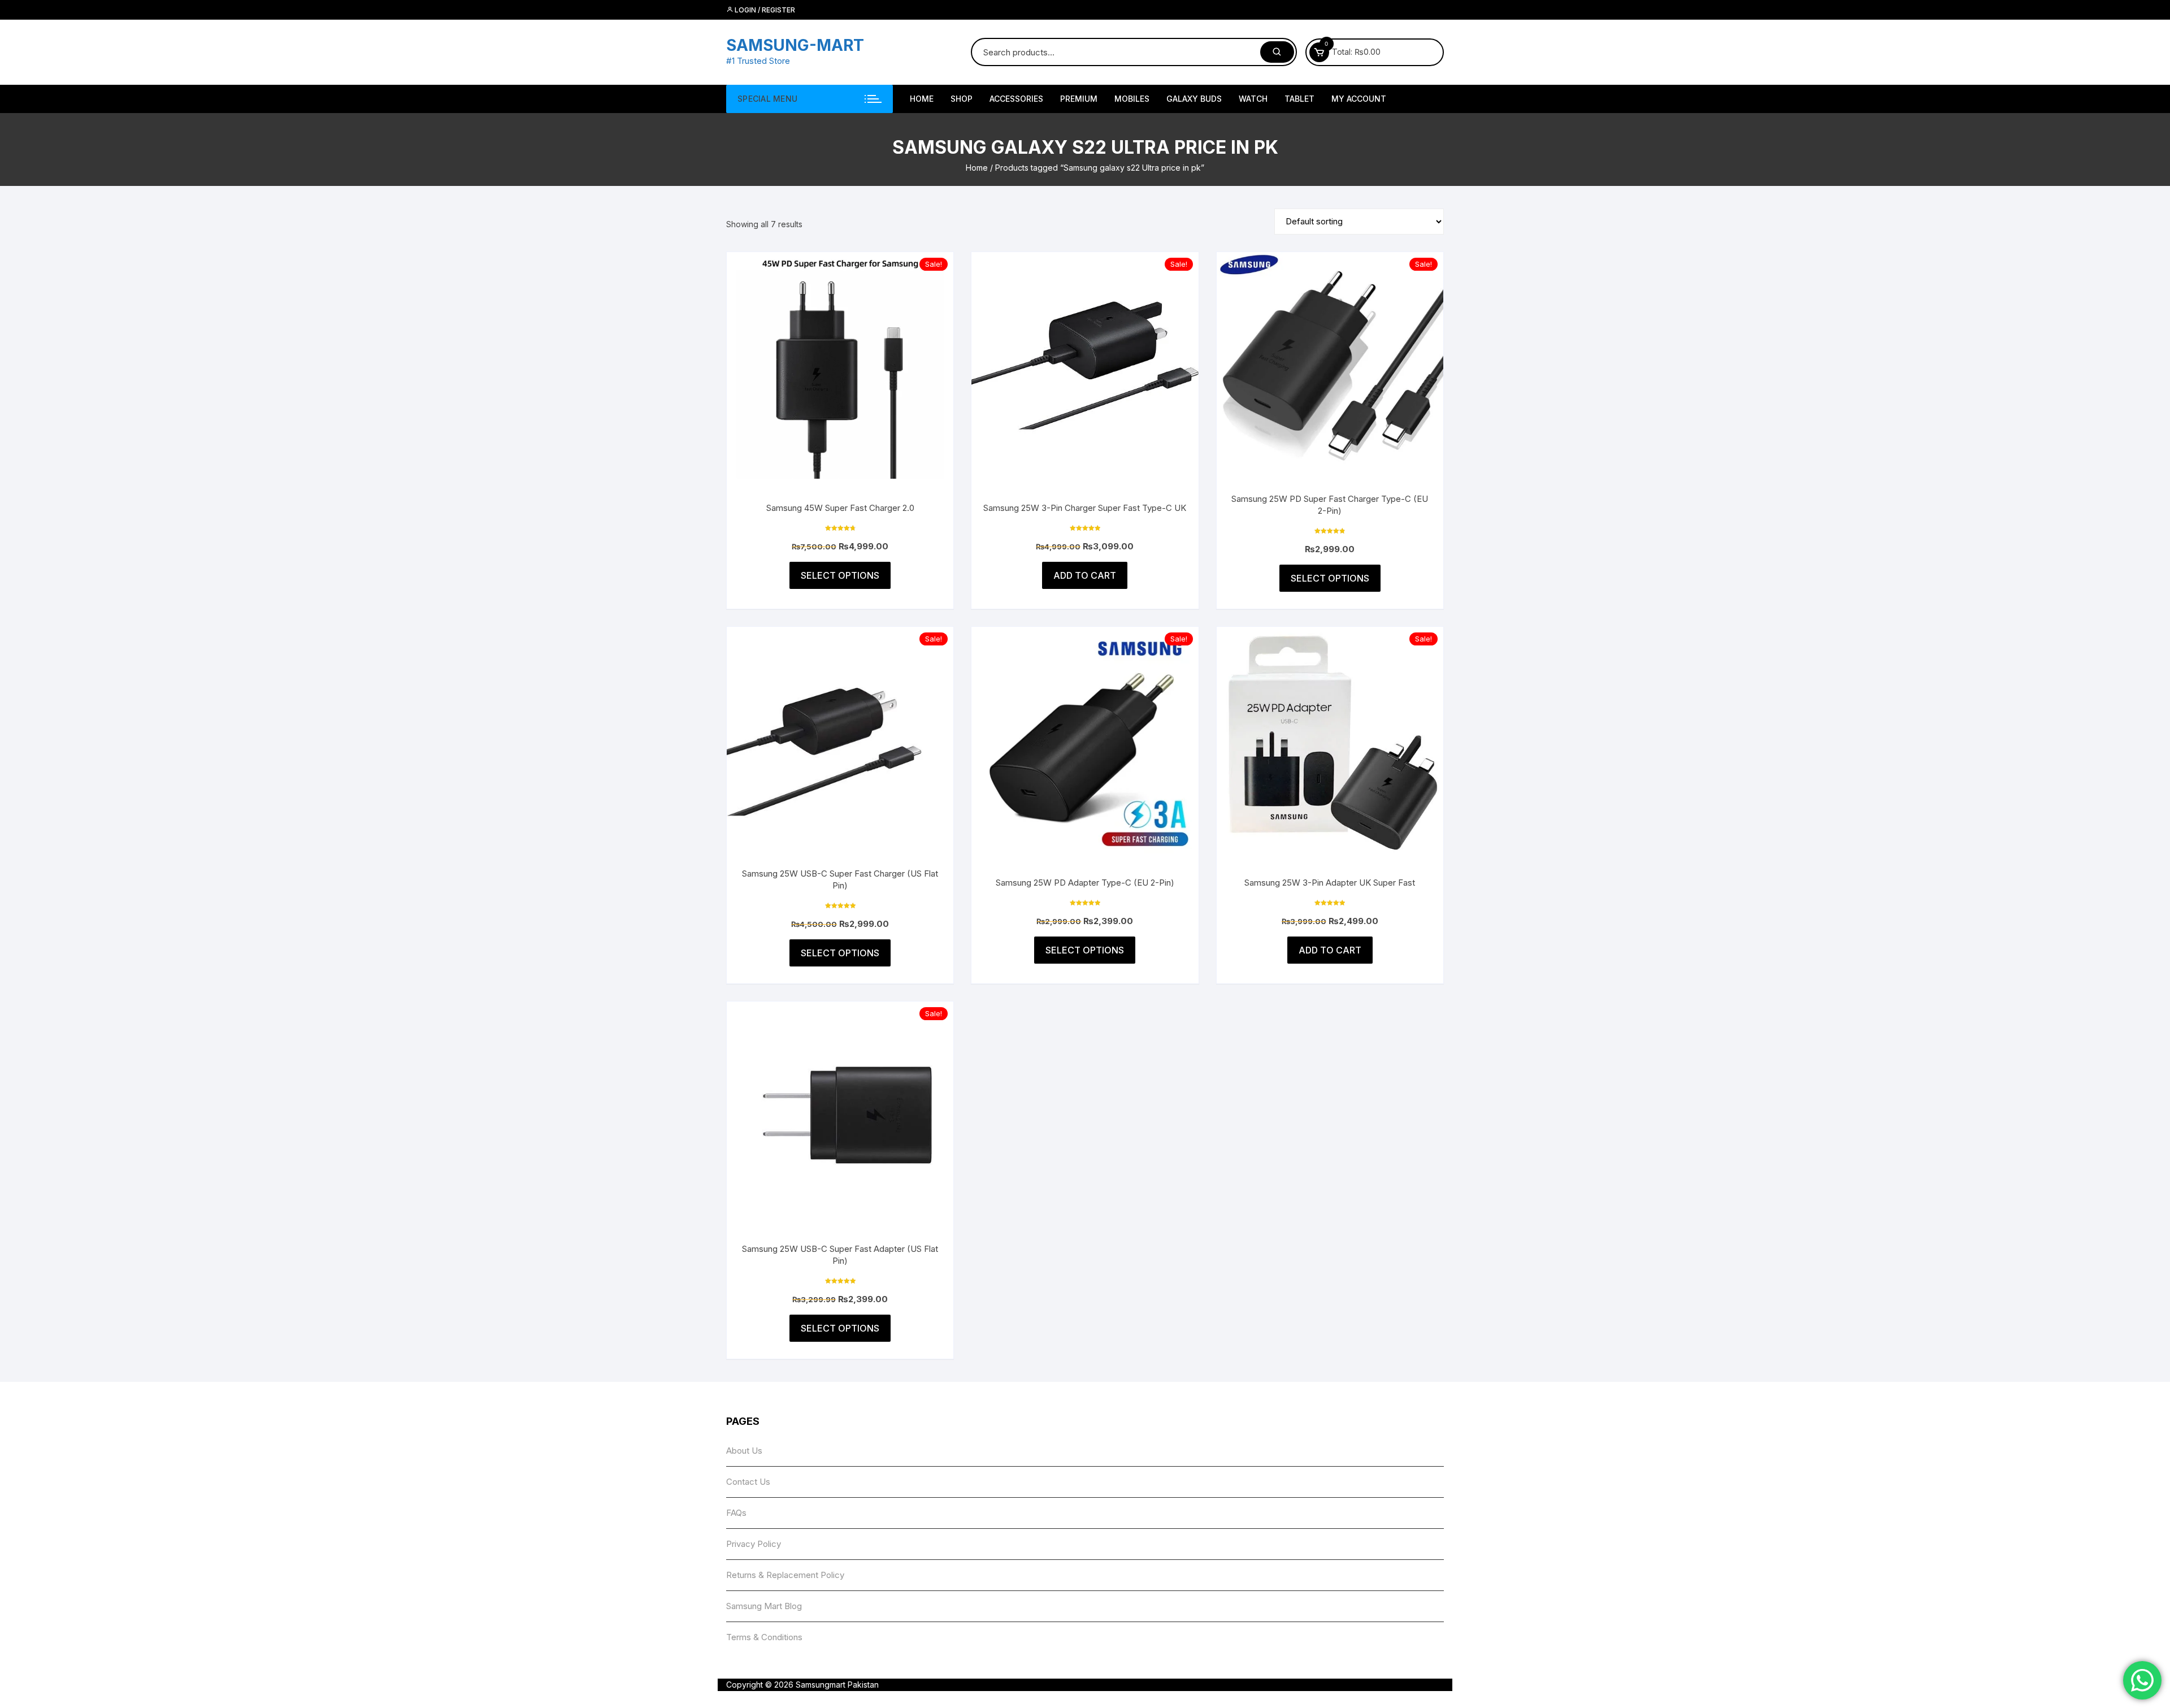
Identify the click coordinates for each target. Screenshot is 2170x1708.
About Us (744, 1451)
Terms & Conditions (764, 1637)
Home (977, 168)
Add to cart (1085, 575)
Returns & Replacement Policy (785, 1575)
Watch (1253, 99)
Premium (1079, 99)
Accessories (1016, 99)
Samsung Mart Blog (764, 1606)
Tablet (1299, 99)
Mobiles (1132, 99)
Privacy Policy (754, 1544)
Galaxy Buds (1194, 99)
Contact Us (748, 1482)
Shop (962, 99)
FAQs (736, 1513)
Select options (840, 575)
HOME (922, 99)
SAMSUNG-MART (795, 45)
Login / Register (764, 10)
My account (1359, 99)
